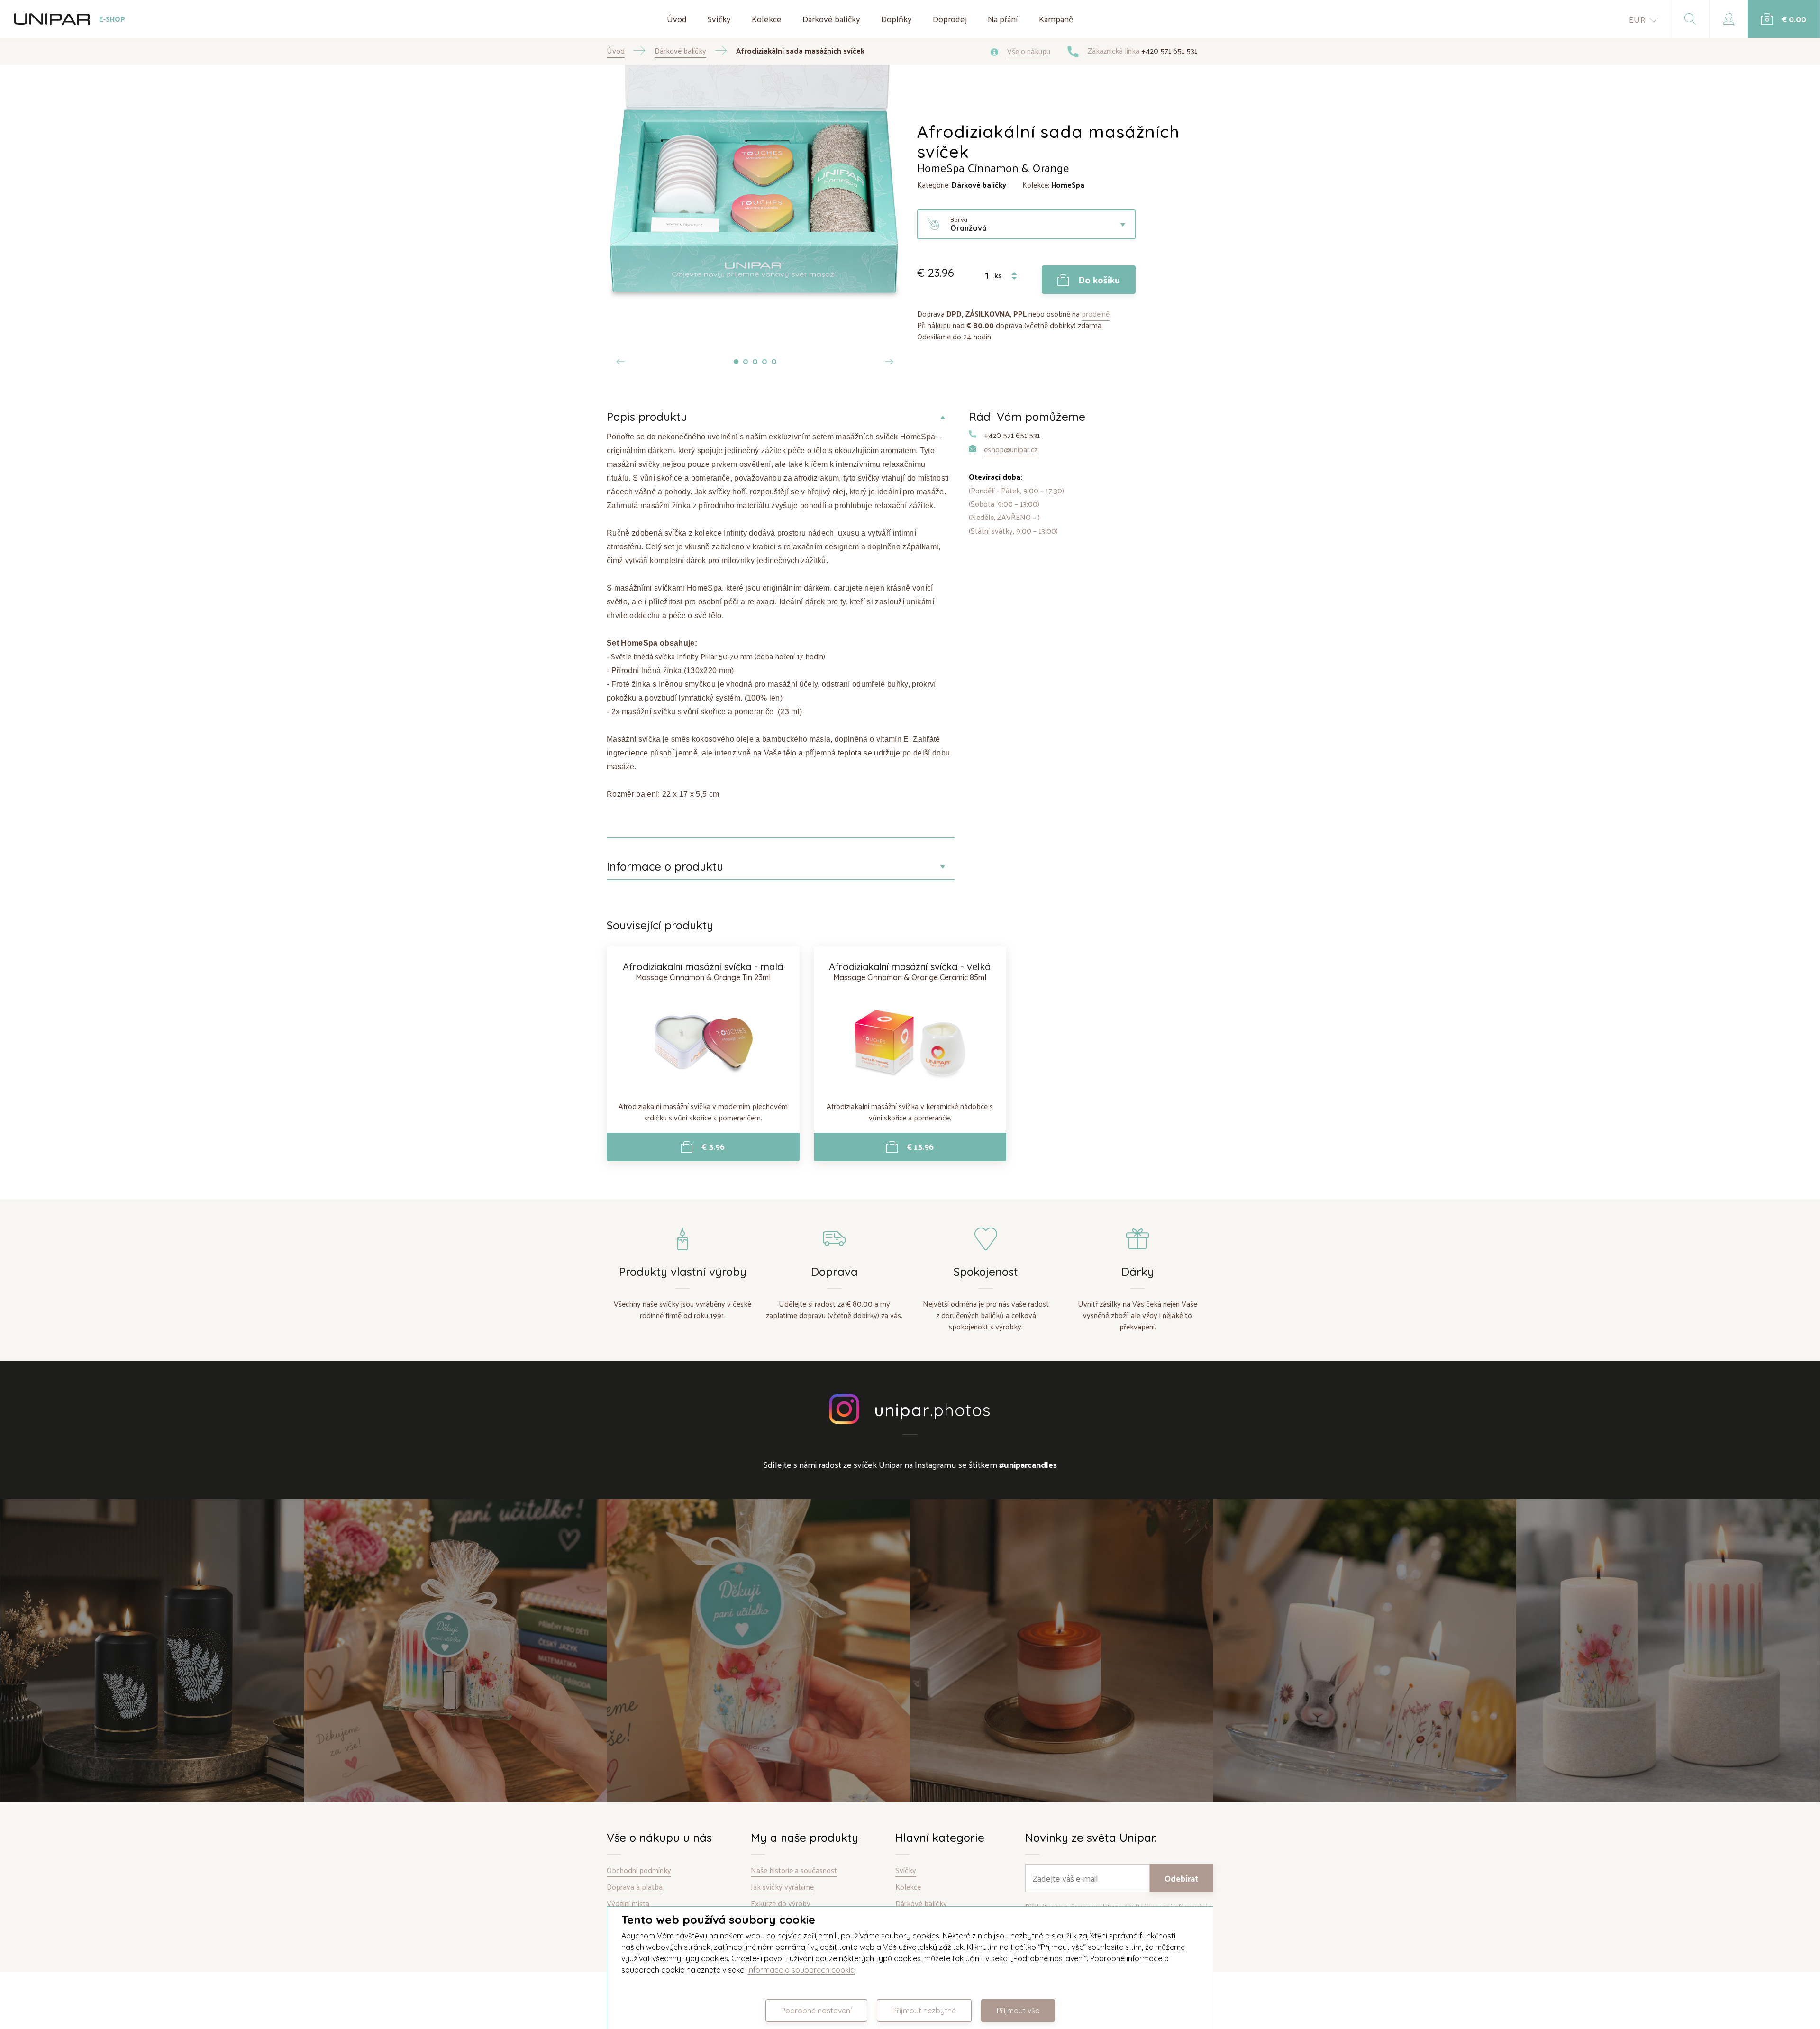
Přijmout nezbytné (924, 2011)
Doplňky (896, 19)
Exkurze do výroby (781, 1904)
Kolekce (767, 19)
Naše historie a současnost (794, 1870)
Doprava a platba (635, 1887)
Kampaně (1056, 19)
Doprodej (950, 19)
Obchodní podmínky (639, 1870)
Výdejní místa (628, 1904)
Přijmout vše (1018, 2011)
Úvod (677, 19)
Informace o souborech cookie (801, 1970)
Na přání (1003, 19)
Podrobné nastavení (816, 2011)
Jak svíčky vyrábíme (782, 1887)
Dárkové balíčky (831, 19)
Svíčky (719, 19)
